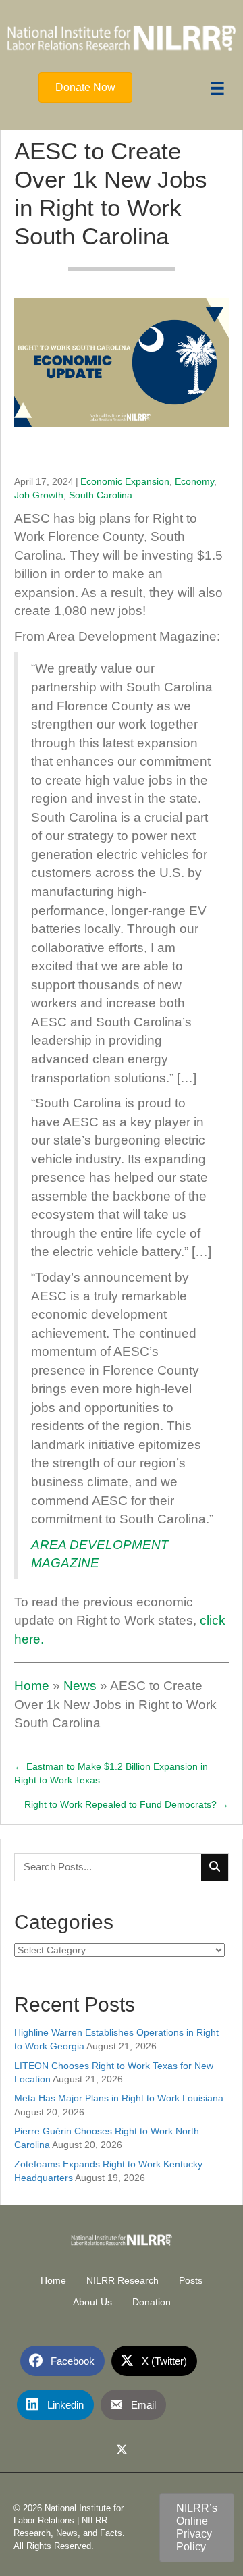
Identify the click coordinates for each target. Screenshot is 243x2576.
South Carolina (101, 495)
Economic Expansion (125, 481)
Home (32, 1686)
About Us (92, 2302)
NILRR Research (123, 2280)
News (80, 1686)
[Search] (215, 1867)
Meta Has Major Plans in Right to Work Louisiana (119, 2098)
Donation (152, 2302)
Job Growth (39, 495)
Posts (191, 2280)
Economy (194, 481)
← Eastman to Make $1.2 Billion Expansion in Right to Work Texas (111, 1773)
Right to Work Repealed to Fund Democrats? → (127, 1804)
